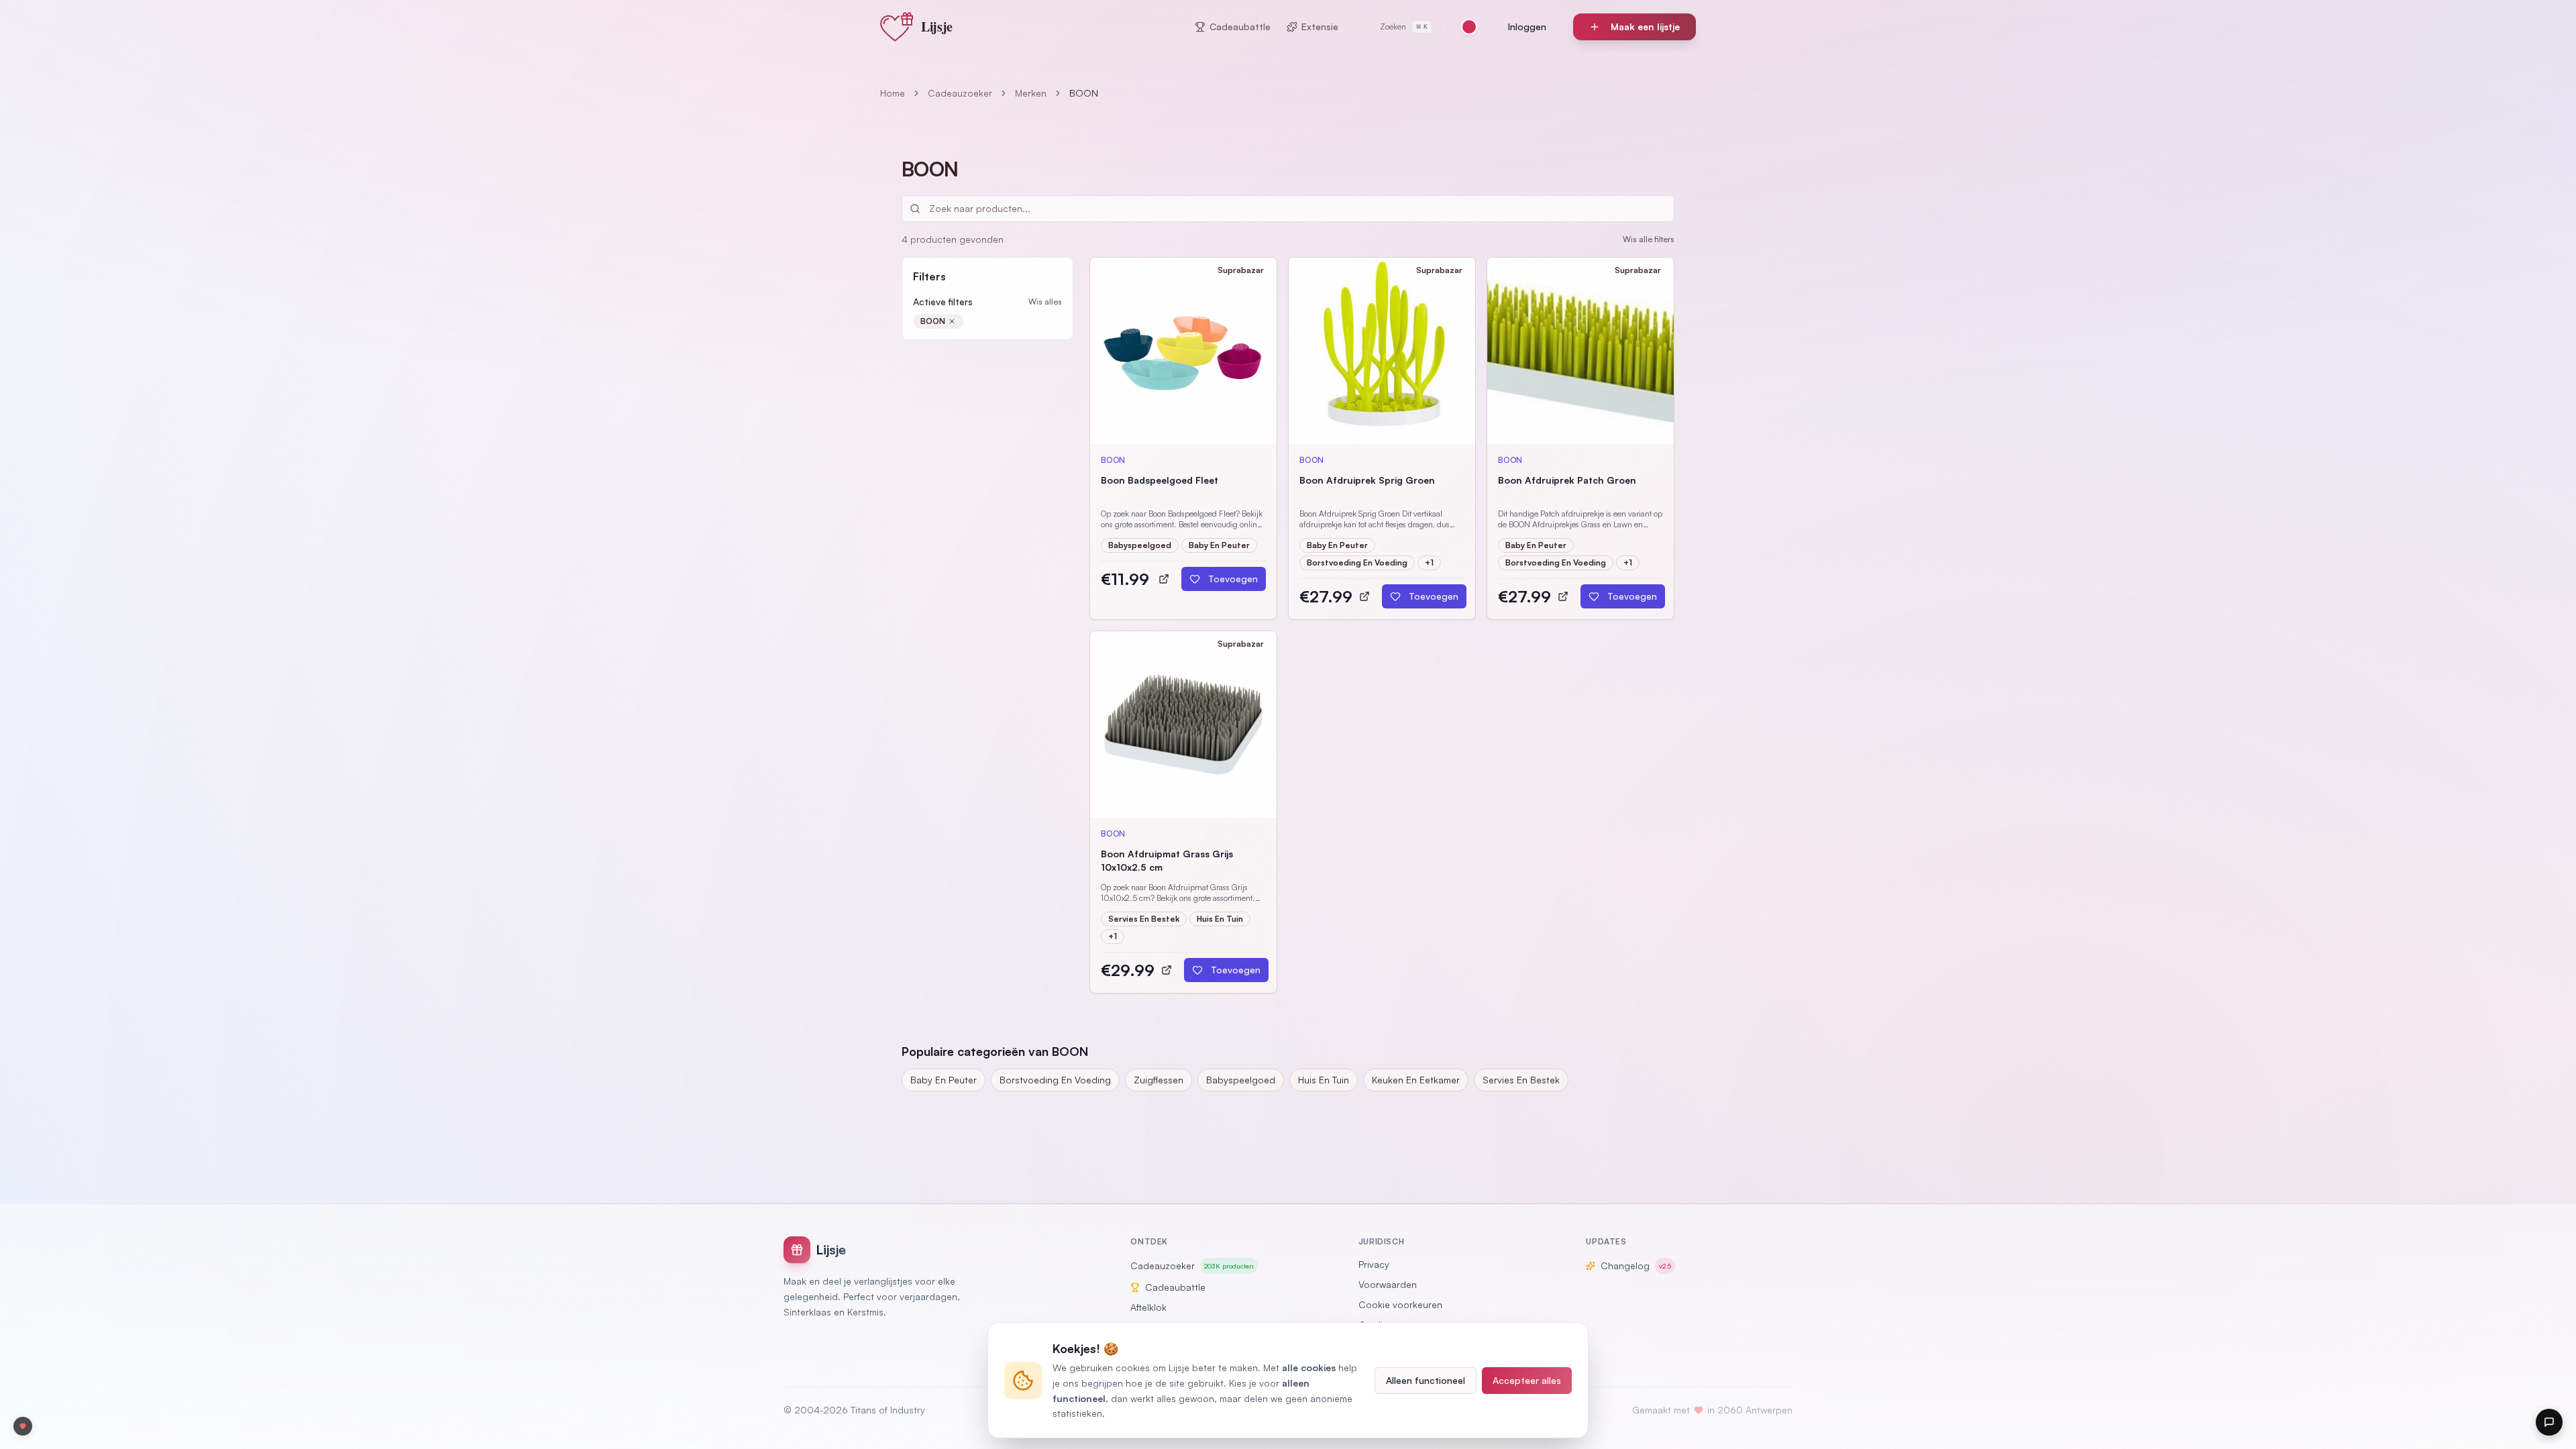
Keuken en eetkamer (1416, 1080)
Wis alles (1045, 302)
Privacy (1374, 1264)
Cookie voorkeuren (1400, 1304)
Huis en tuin (1324, 1080)
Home (893, 93)
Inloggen (1527, 26)
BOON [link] (1084, 93)
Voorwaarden (1388, 1284)
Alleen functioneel (1426, 1380)
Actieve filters (943, 302)
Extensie (1320, 26)
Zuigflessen (1159, 1080)
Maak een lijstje (1645, 26)
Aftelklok (1148, 1307)
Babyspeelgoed (1241, 1080)
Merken (1031, 93)
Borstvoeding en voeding (1055, 1080)
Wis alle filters (1649, 239)
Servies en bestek (1521, 1080)
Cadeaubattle (1240, 26)
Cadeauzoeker (960, 93)
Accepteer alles (1527, 1380)
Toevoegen (1233, 579)
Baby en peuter (944, 1080)
